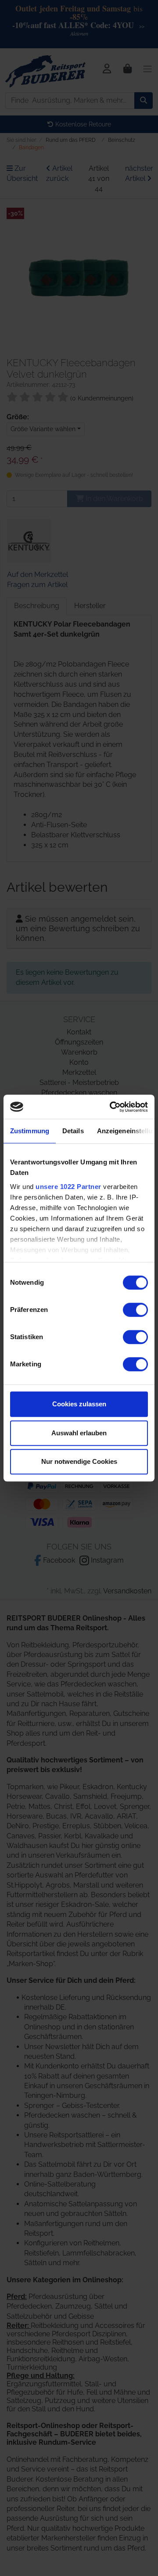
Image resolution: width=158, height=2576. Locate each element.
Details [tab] (73, 1131)
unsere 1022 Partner (68, 1187)
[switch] (135, 1310)
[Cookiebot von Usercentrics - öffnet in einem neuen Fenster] (111, 1107)
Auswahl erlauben (79, 1433)
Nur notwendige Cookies (79, 1461)
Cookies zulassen (79, 1404)
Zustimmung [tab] (30, 1131)
